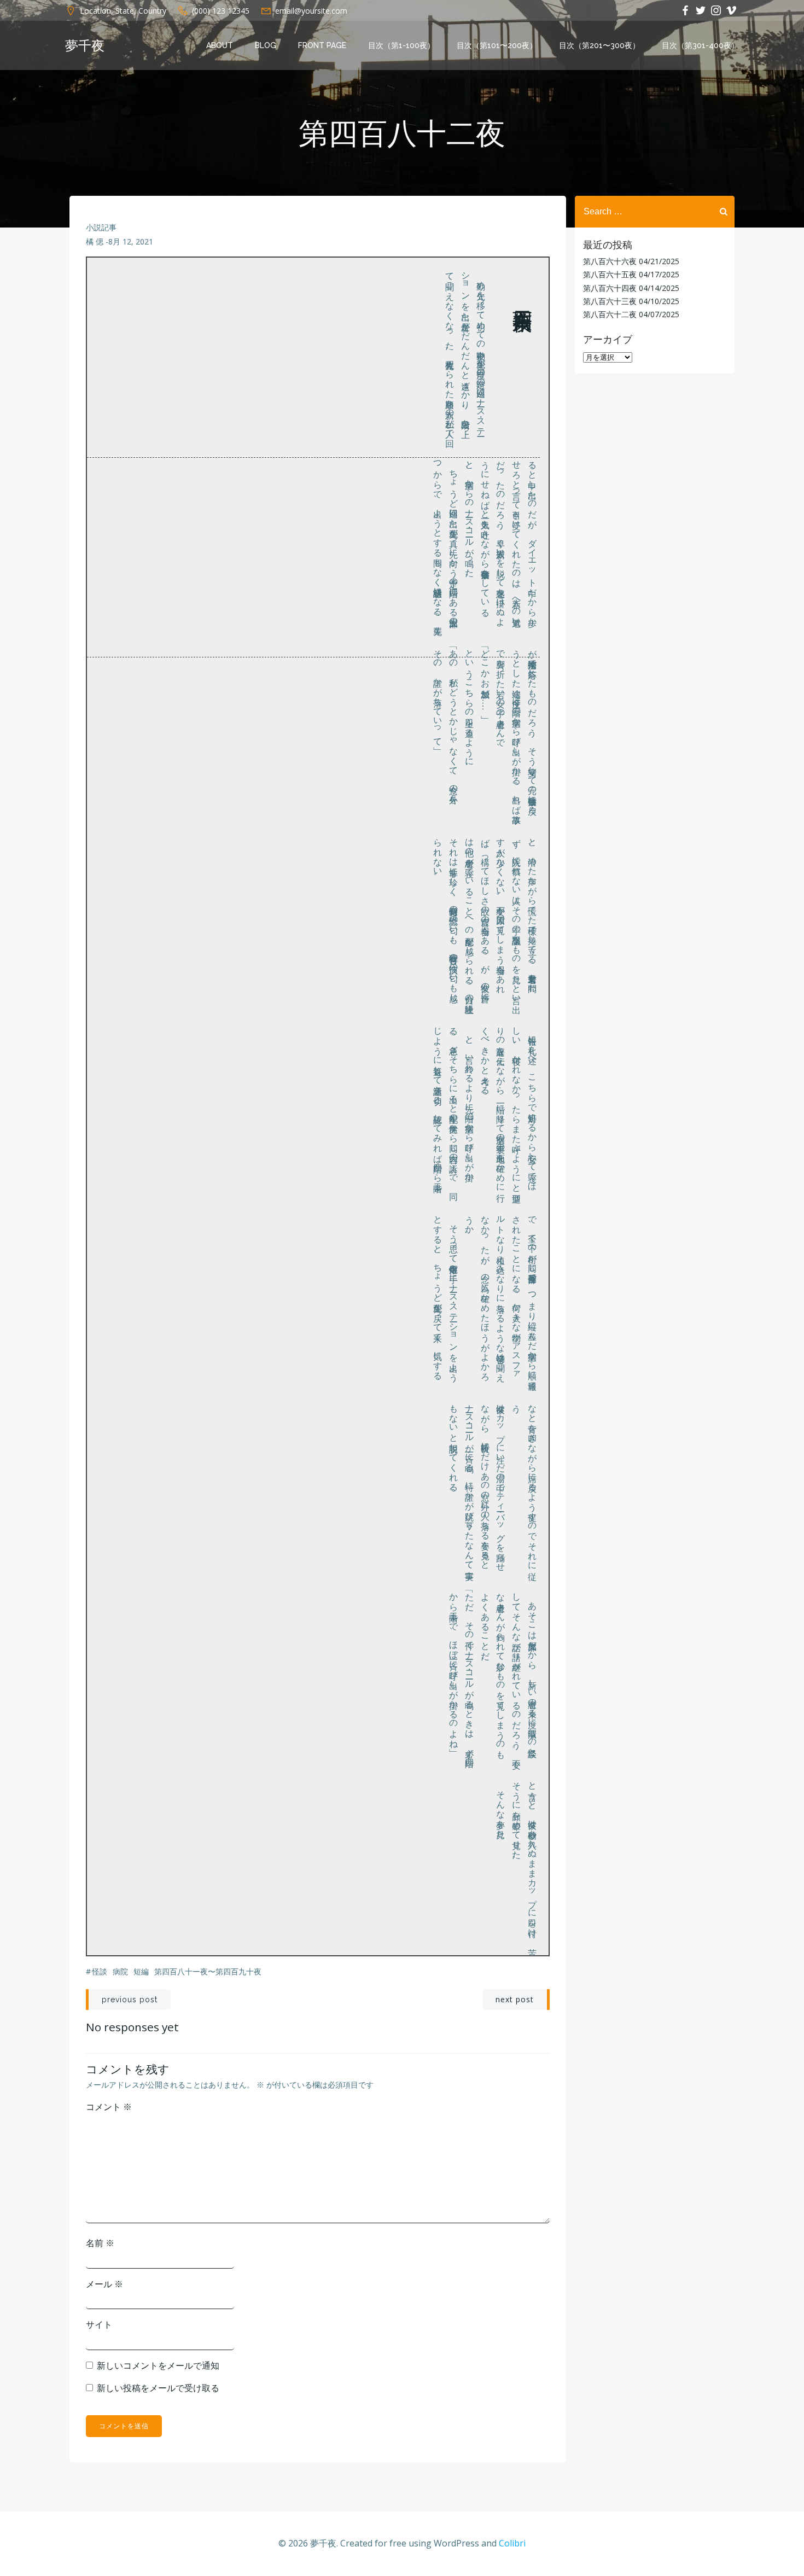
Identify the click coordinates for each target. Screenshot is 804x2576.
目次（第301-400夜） (700, 45)
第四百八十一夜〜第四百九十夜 (208, 1971)
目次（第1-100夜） (401, 45)
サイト (99, 2324)
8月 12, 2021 (131, 241)
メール (104, 2284)
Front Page (322, 45)
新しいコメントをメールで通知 (158, 2365)
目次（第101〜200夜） (497, 45)
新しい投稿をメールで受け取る (158, 2388)
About (220, 45)
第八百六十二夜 (610, 314)
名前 (100, 2243)
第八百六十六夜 (610, 261)
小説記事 (101, 227)
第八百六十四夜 (610, 288)
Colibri (512, 2543)
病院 (120, 1971)
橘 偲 (95, 241)
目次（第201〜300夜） (599, 45)
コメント (109, 2107)
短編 (141, 1971)
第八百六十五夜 (610, 274)
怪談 (100, 1971)
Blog (266, 45)
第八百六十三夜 (610, 301)
